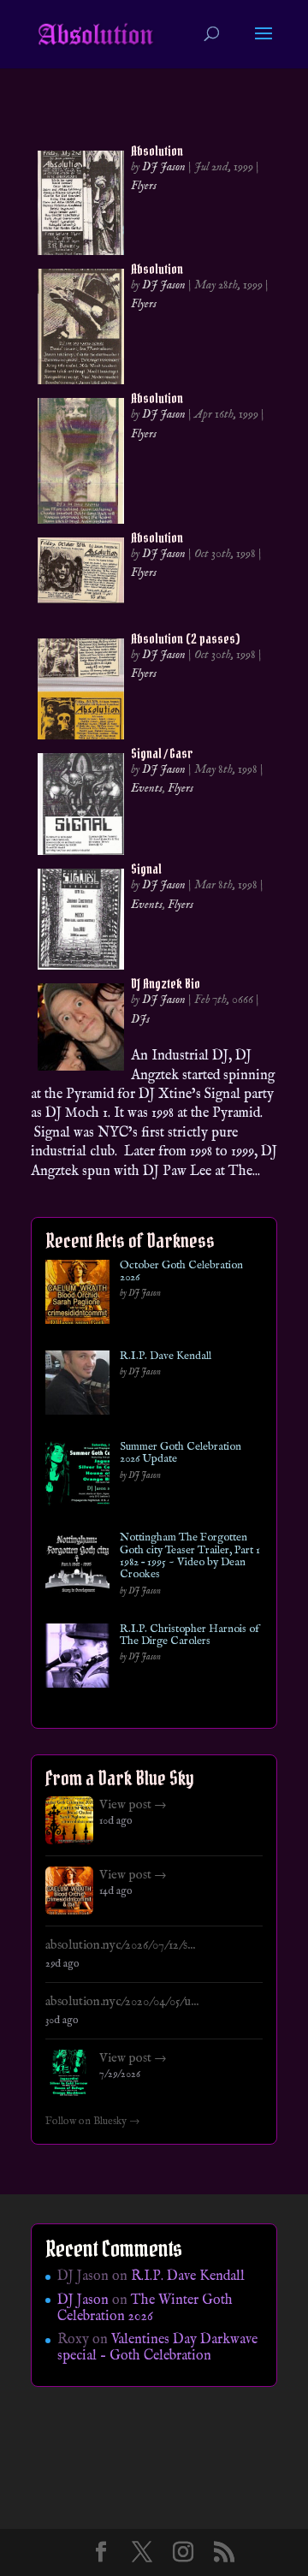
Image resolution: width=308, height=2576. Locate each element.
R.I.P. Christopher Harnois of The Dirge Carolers (190, 1636)
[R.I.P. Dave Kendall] (77, 1386)
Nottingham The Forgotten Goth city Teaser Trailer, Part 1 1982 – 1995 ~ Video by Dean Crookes (190, 1556)
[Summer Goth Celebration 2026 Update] (77, 1477)
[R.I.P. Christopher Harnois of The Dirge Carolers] (77, 1659)
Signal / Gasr (162, 753)
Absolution (157, 151)
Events (147, 788)
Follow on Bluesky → (93, 2122)
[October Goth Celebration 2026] (77, 1295)
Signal (146, 869)
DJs (140, 1019)
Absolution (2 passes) (185, 638)
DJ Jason (164, 167)
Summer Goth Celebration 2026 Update (181, 1454)
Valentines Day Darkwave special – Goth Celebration (157, 2348)
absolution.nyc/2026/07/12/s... (120, 1945)
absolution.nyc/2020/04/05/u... (122, 2002)
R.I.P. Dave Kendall (166, 1356)
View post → (133, 1805)
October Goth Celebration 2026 (181, 1272)
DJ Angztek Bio (166, 983)
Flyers (144, 186)
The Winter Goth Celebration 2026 (145, 2309)
